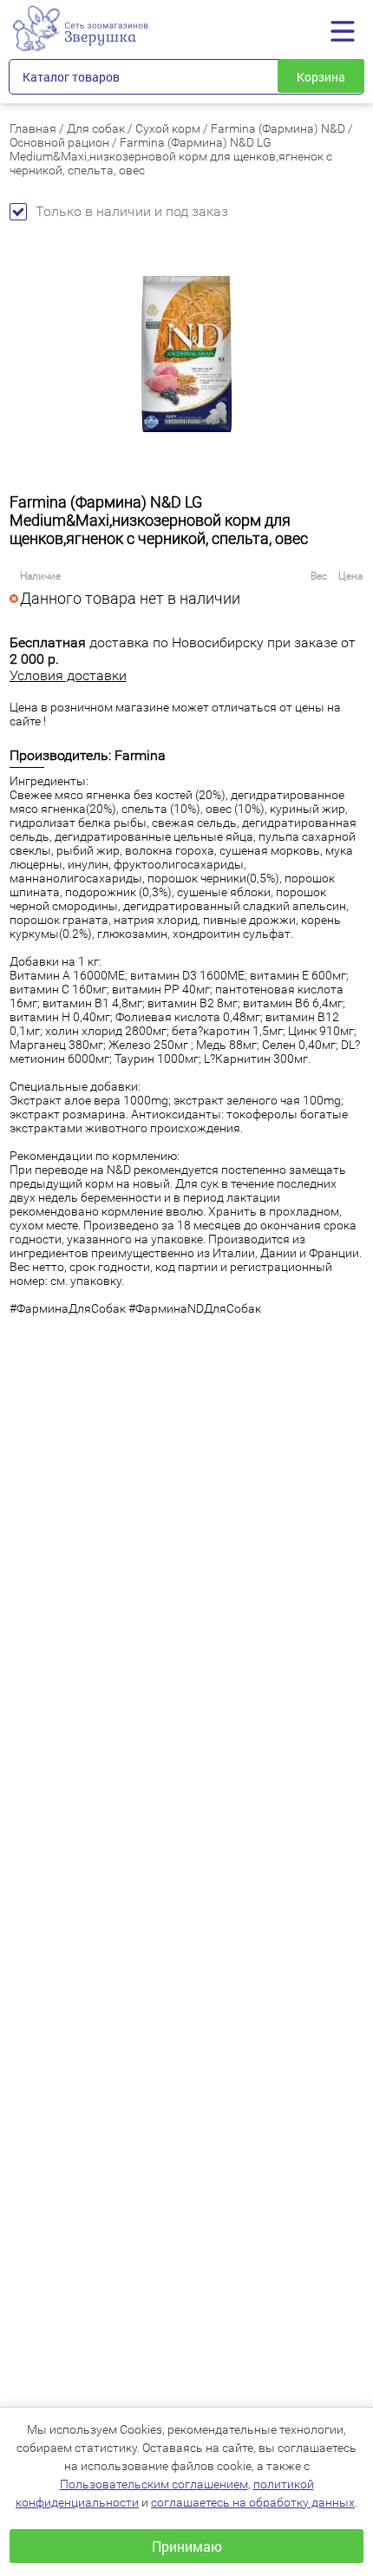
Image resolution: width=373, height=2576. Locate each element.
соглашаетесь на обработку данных (253, 2502)
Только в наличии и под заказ (132, 211)
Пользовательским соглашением (154, 2484)
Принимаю (187, 2546)
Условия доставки (68, 675)
